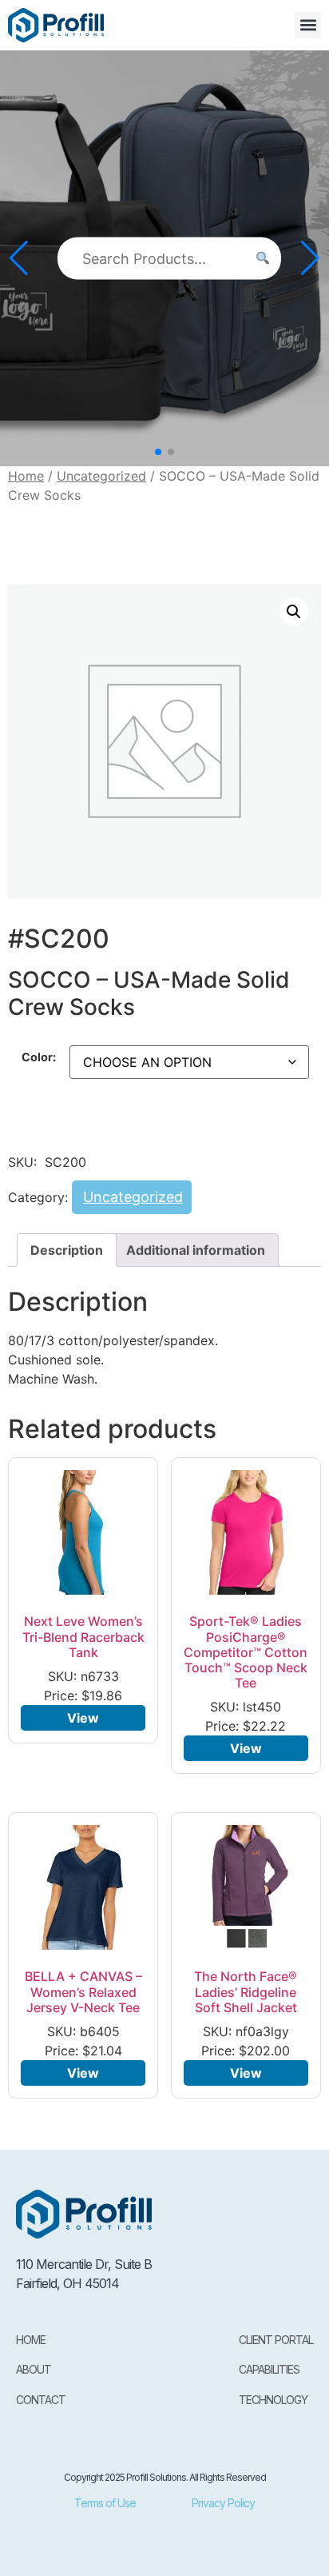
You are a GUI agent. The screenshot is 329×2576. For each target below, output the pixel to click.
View (83, 1718)
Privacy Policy (223, 2503)
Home (26, 476)
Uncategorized (101, 476)
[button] (308, 25)
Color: (39, 1057)
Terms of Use (105, 2503)
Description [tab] (67, 1250)
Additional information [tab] (196, 1250)
